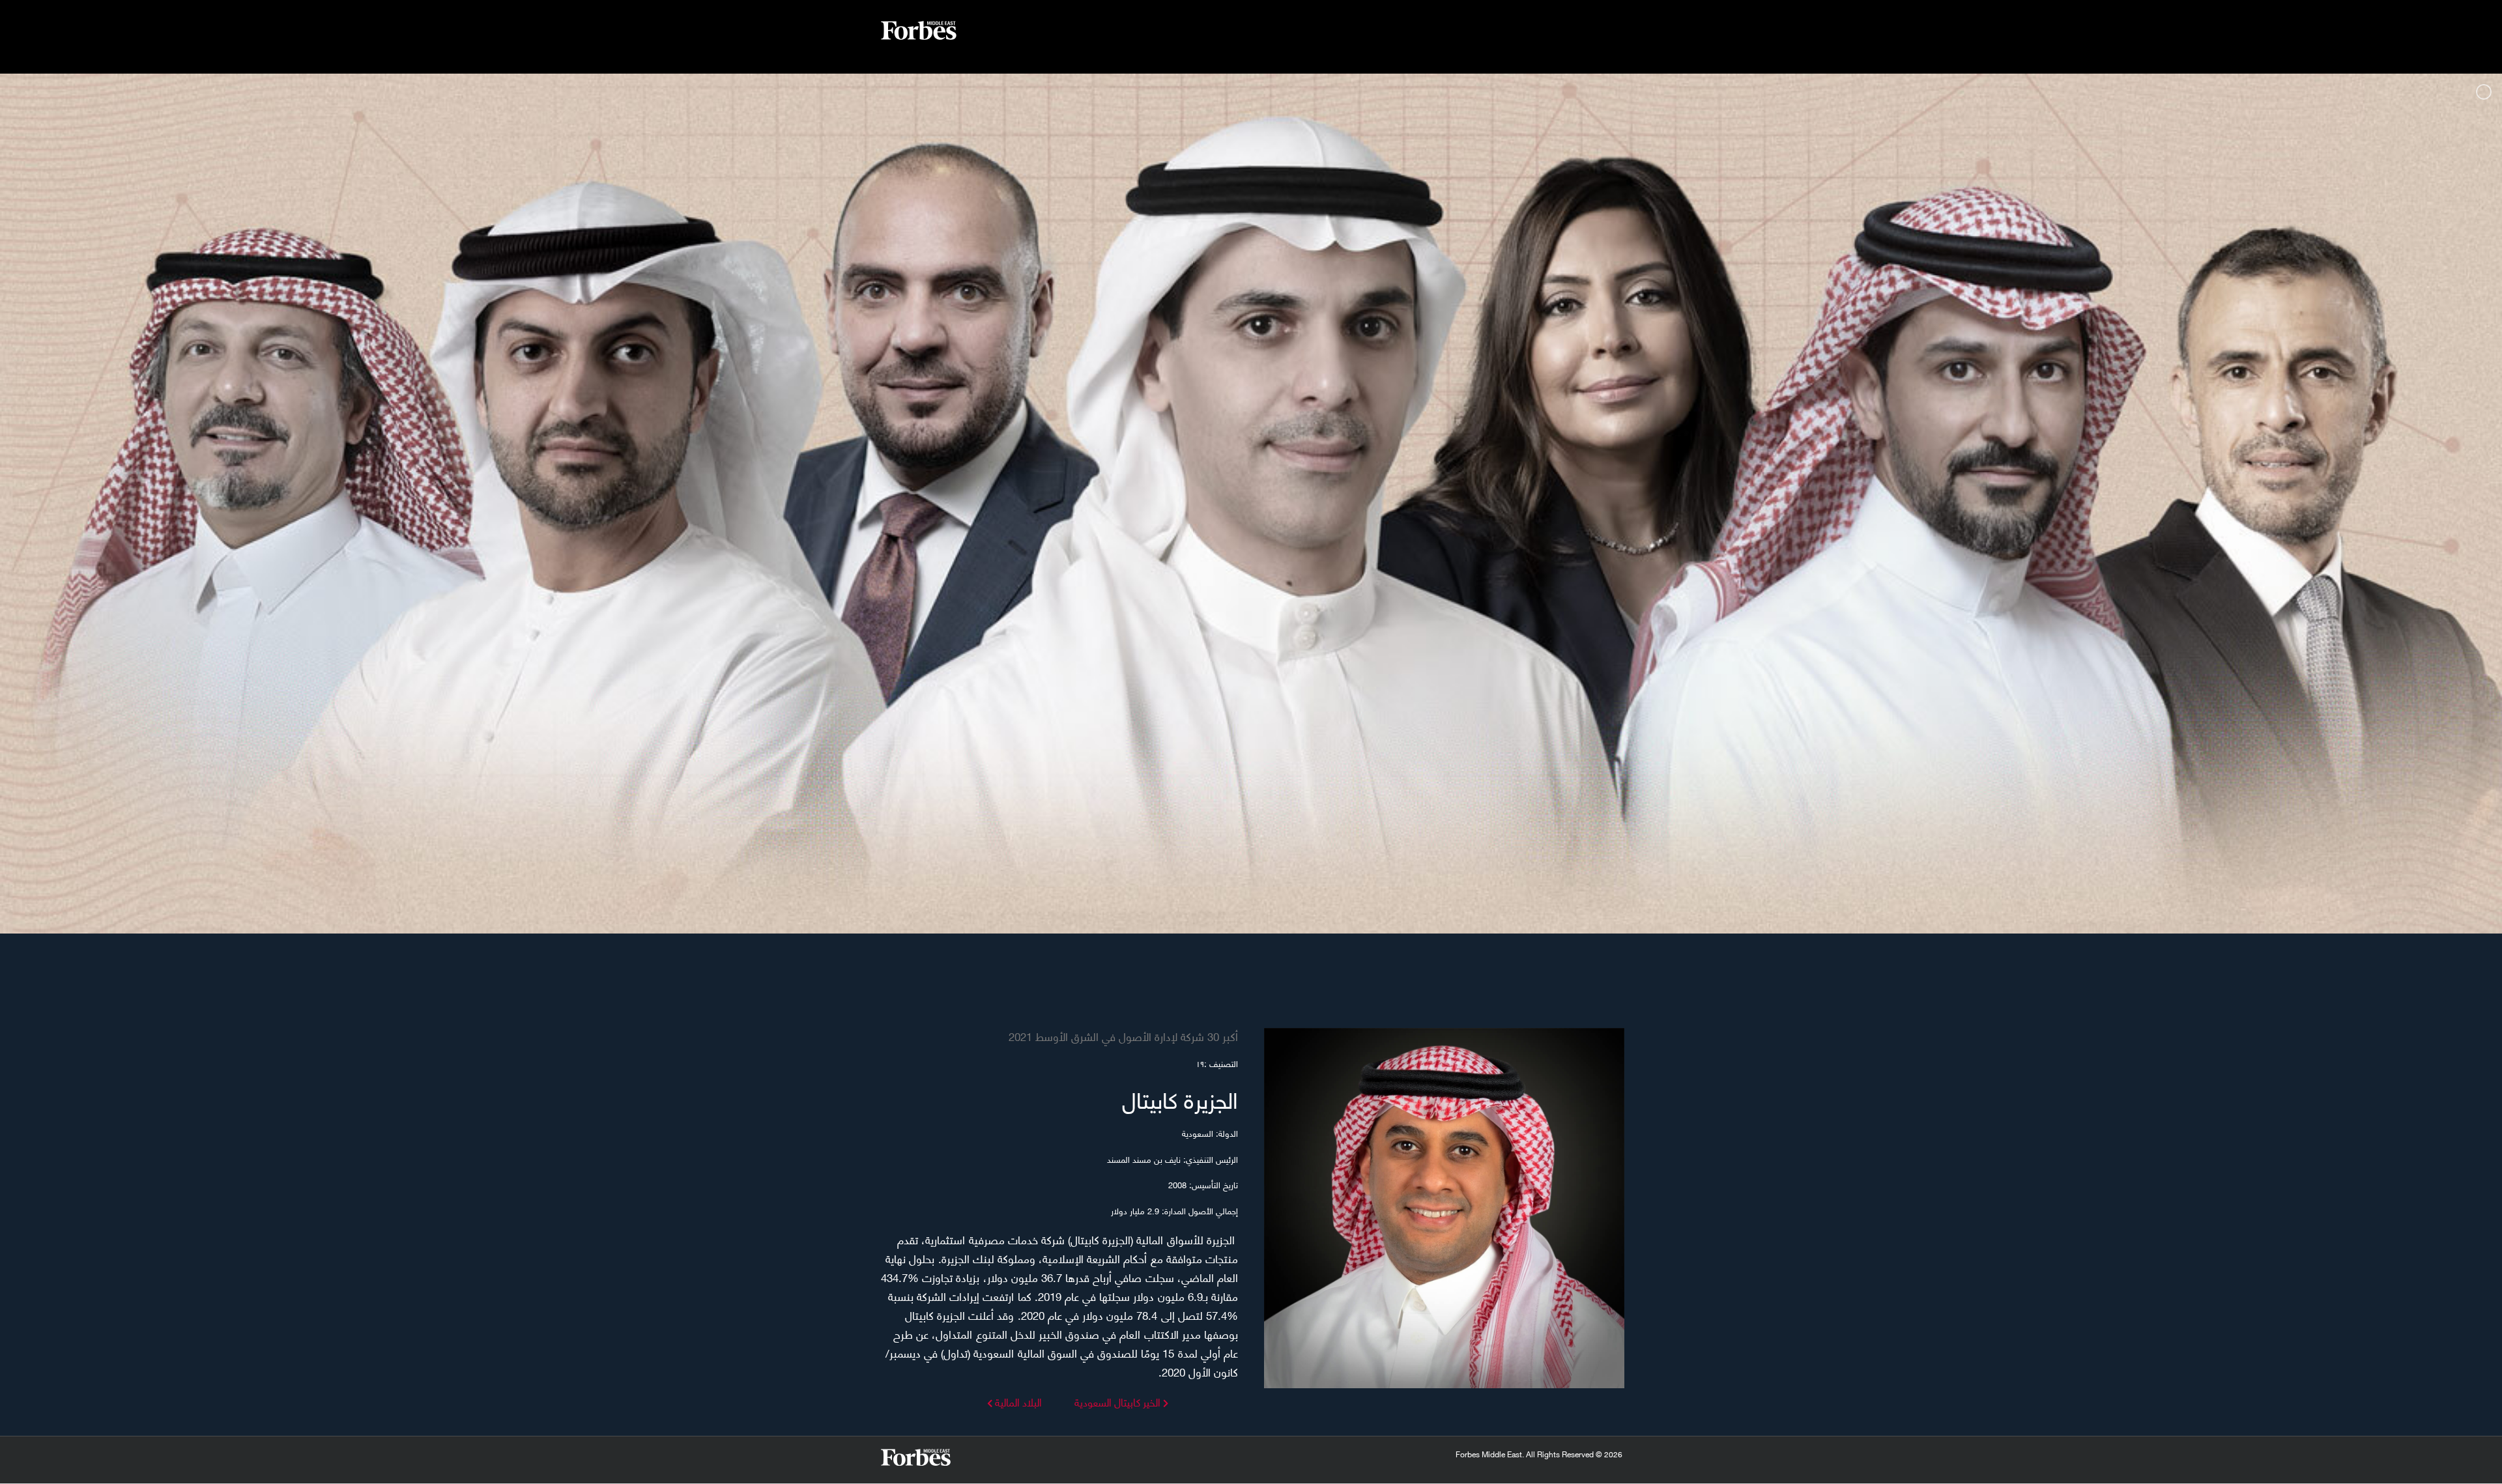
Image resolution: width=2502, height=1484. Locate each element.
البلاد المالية (1017, 1402)
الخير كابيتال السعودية (1117, 1402)
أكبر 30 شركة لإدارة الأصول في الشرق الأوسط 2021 (1123, 1036)
